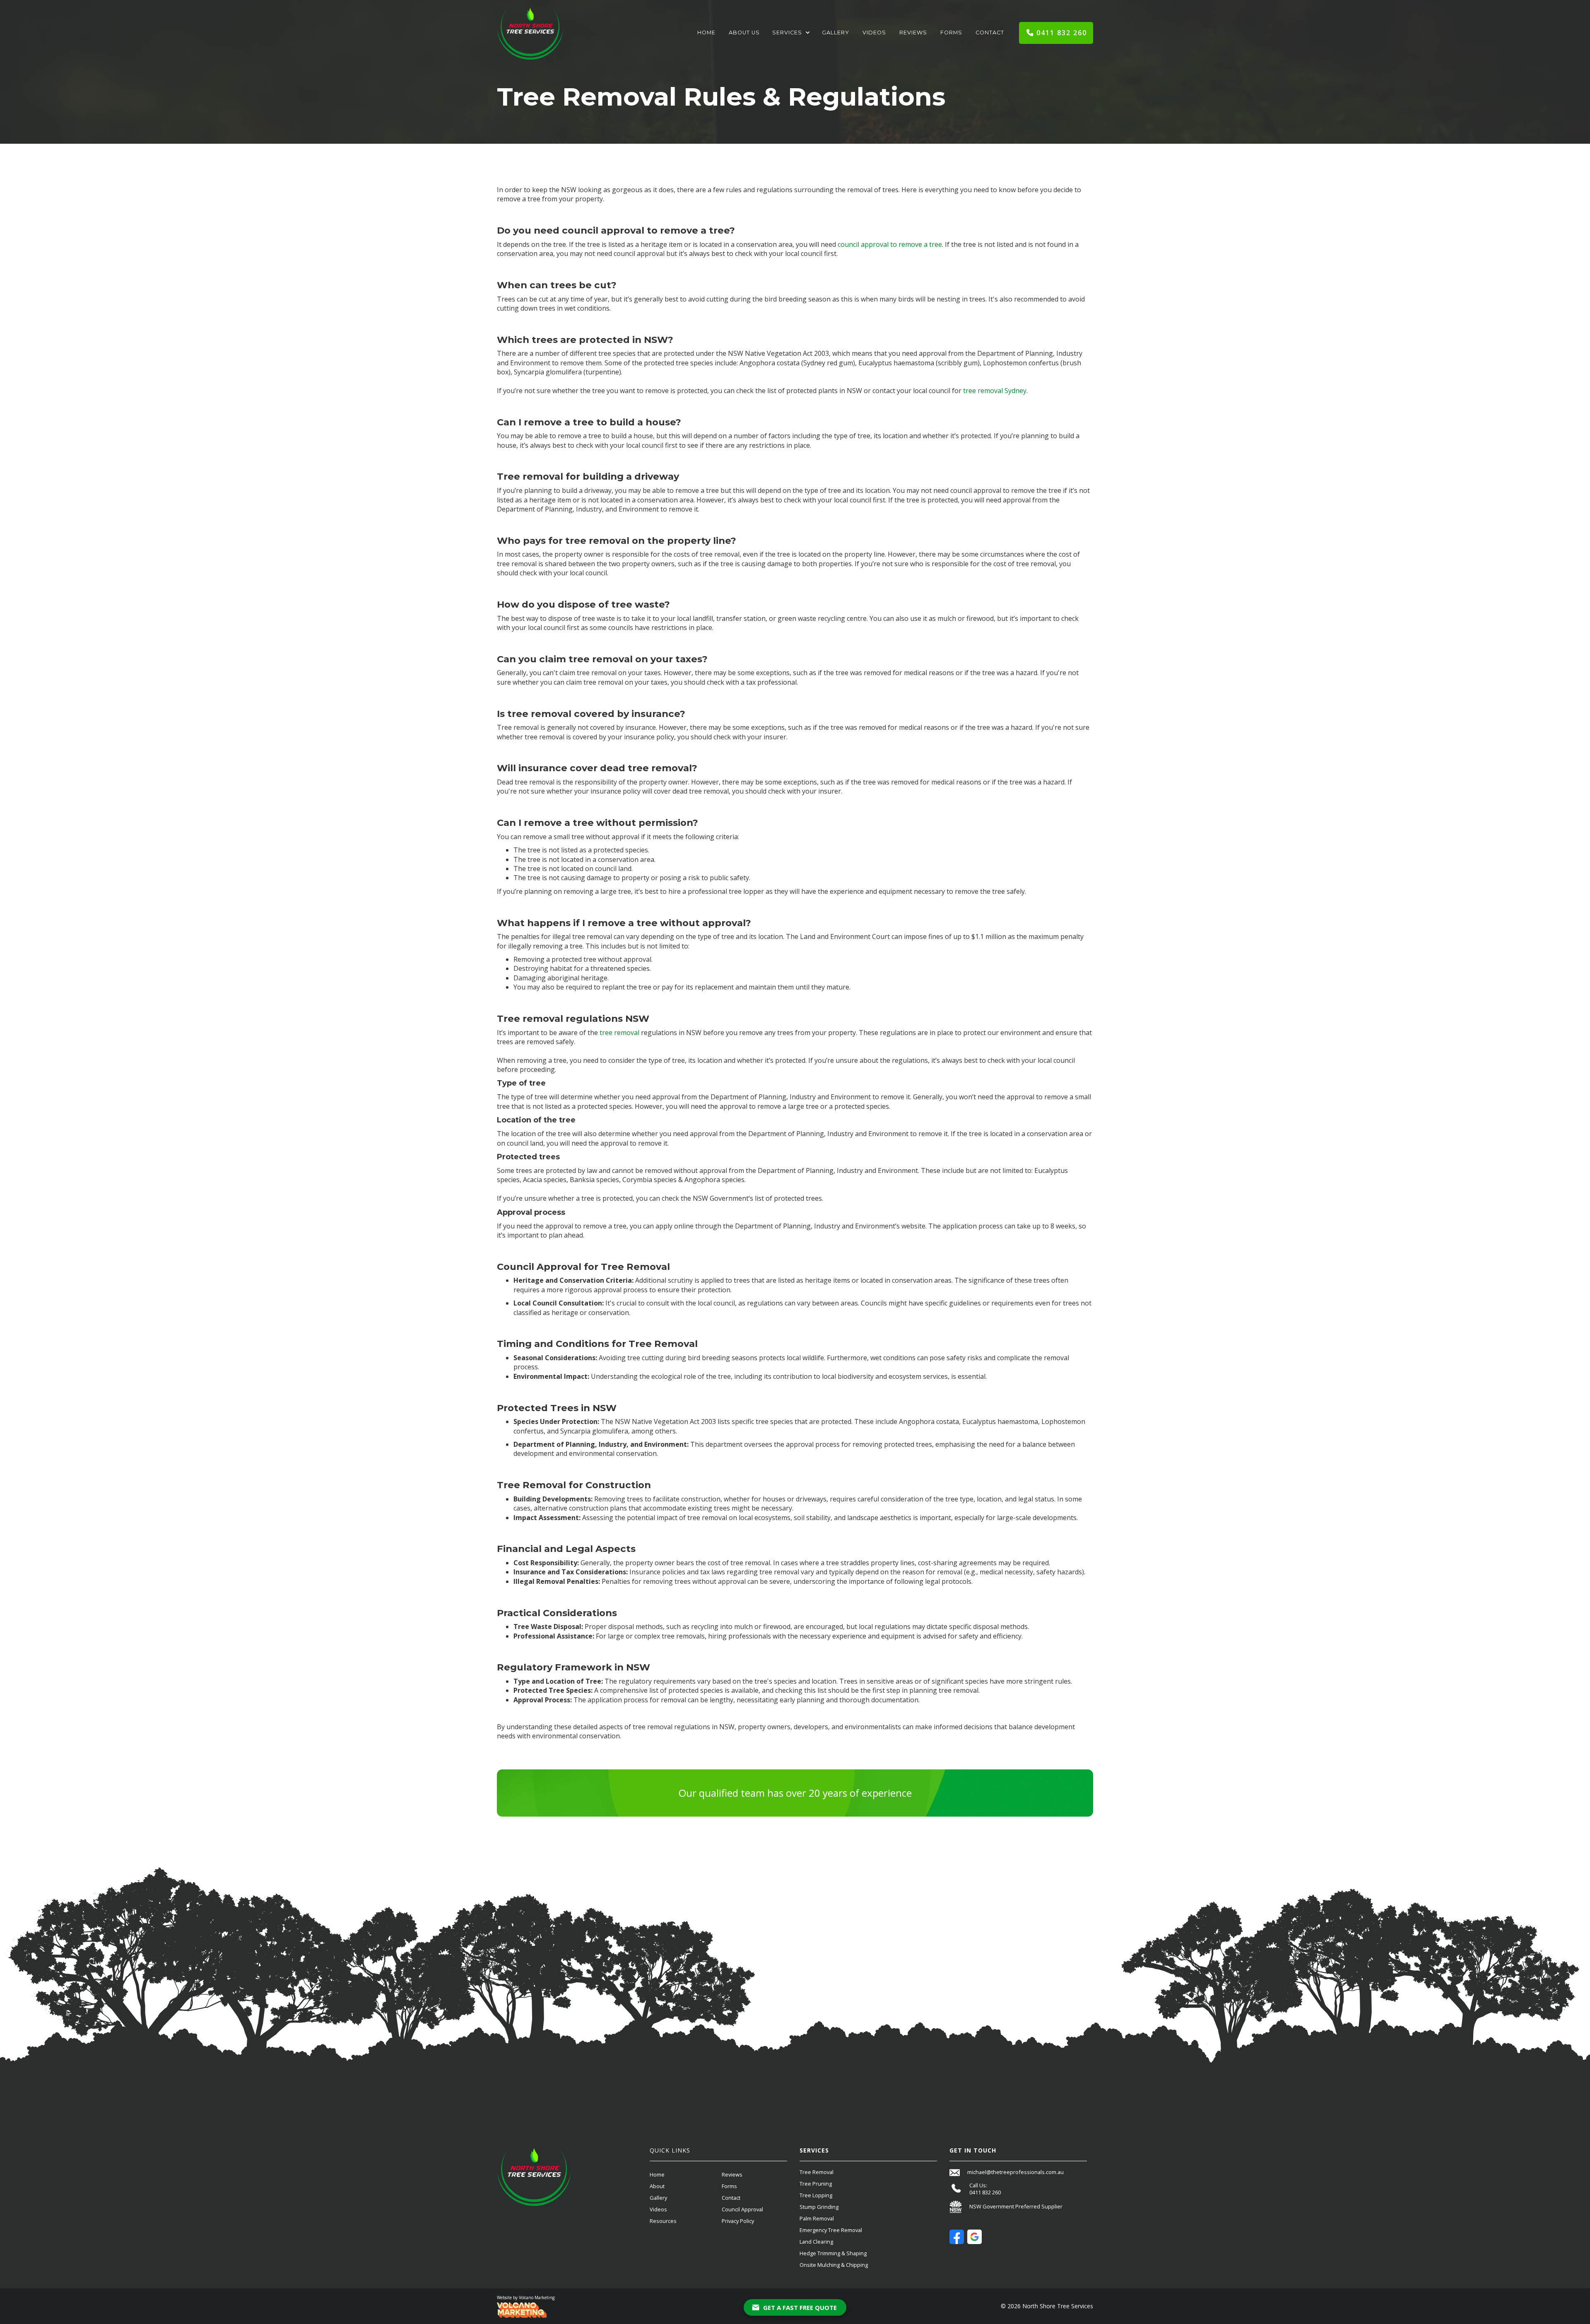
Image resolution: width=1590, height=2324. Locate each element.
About (657, 2186)
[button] (791, 33)
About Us (744, 33)
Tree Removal (817, 2172)
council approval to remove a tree (890, 244)
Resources (663, 2221)
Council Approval (742, 2209)
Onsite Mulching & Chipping (834, 2265)
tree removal (619, 1033)
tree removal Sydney (995, 391)
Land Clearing (816, 2242)
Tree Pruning (816, 2184)
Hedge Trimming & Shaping (833, 2253)
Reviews (913, 33)
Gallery (836, 33)
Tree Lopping (816, 2195)
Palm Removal (817, 2218)
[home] (530, 33)
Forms (951, 33)
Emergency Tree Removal (831, 2230)
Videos (874, 33)
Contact (990, 33)
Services (787, 33)
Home (706, 33)
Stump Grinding (819, 2207)
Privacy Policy (738, 2221)
